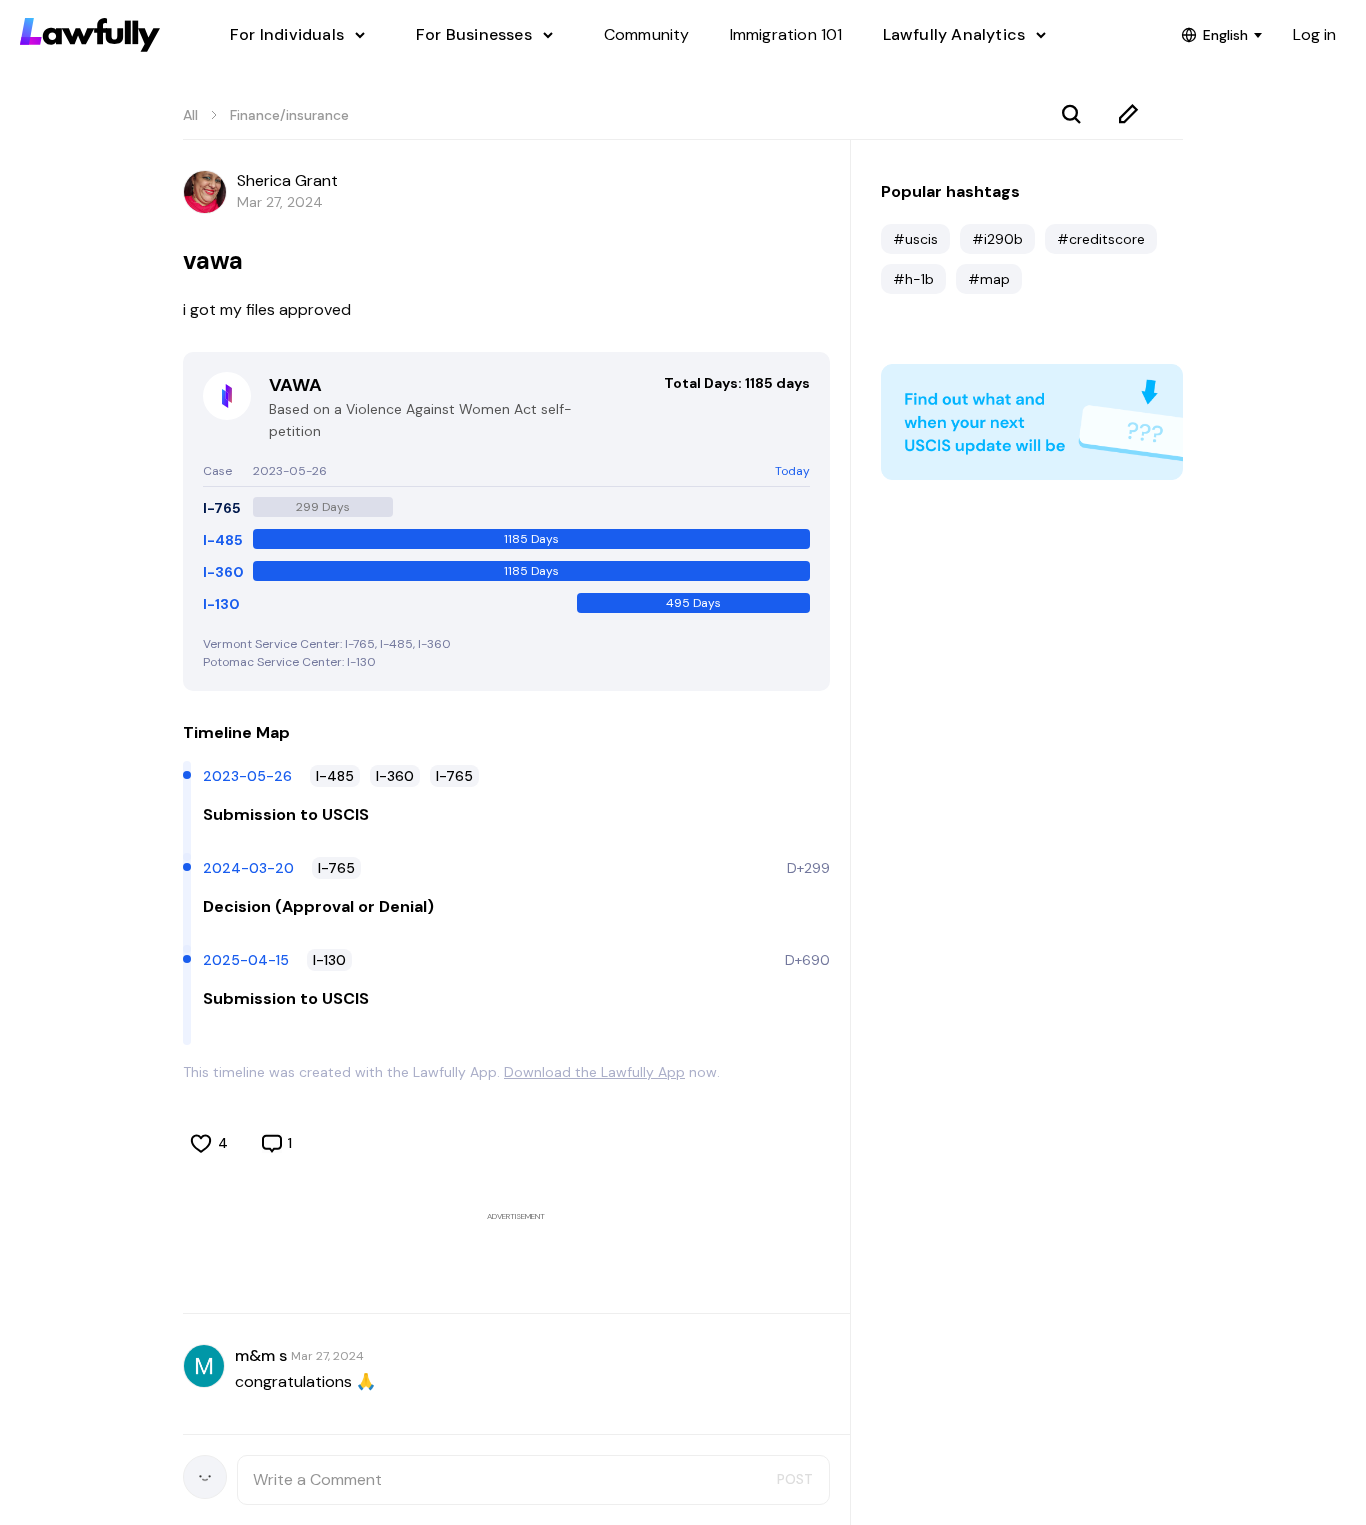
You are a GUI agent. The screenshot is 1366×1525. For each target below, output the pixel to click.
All (190, 115)
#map (989, 279)
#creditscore (1101, 239)
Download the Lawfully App (594, 1072)
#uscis (915, 239)
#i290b (997, 239)
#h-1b (913, 279)
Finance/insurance (289, 115)
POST (795, 1479)
